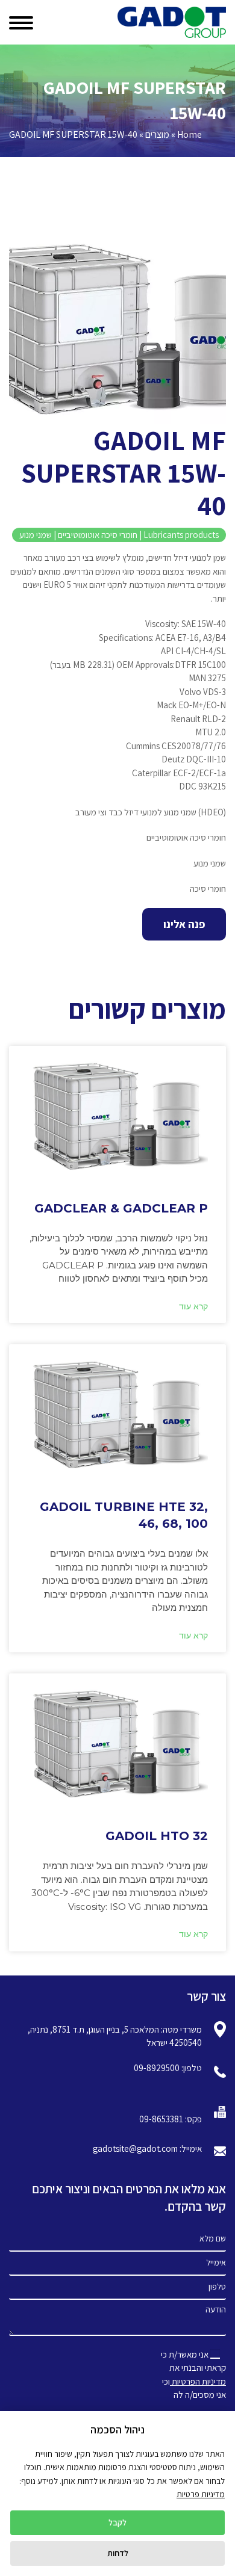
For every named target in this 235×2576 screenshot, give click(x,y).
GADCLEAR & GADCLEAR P (121, 1208)
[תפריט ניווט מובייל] (26, 20)
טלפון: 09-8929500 (168, 2068)
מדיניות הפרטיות (198, 2381)
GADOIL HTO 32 (157, 1836)
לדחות (118, 2553)
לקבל (117, 2522)
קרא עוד (193, 1307)
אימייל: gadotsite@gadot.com (147, 2148)
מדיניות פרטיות (201, 2494)
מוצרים (157, 134)
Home (190, 134)
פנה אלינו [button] (184, 924)
